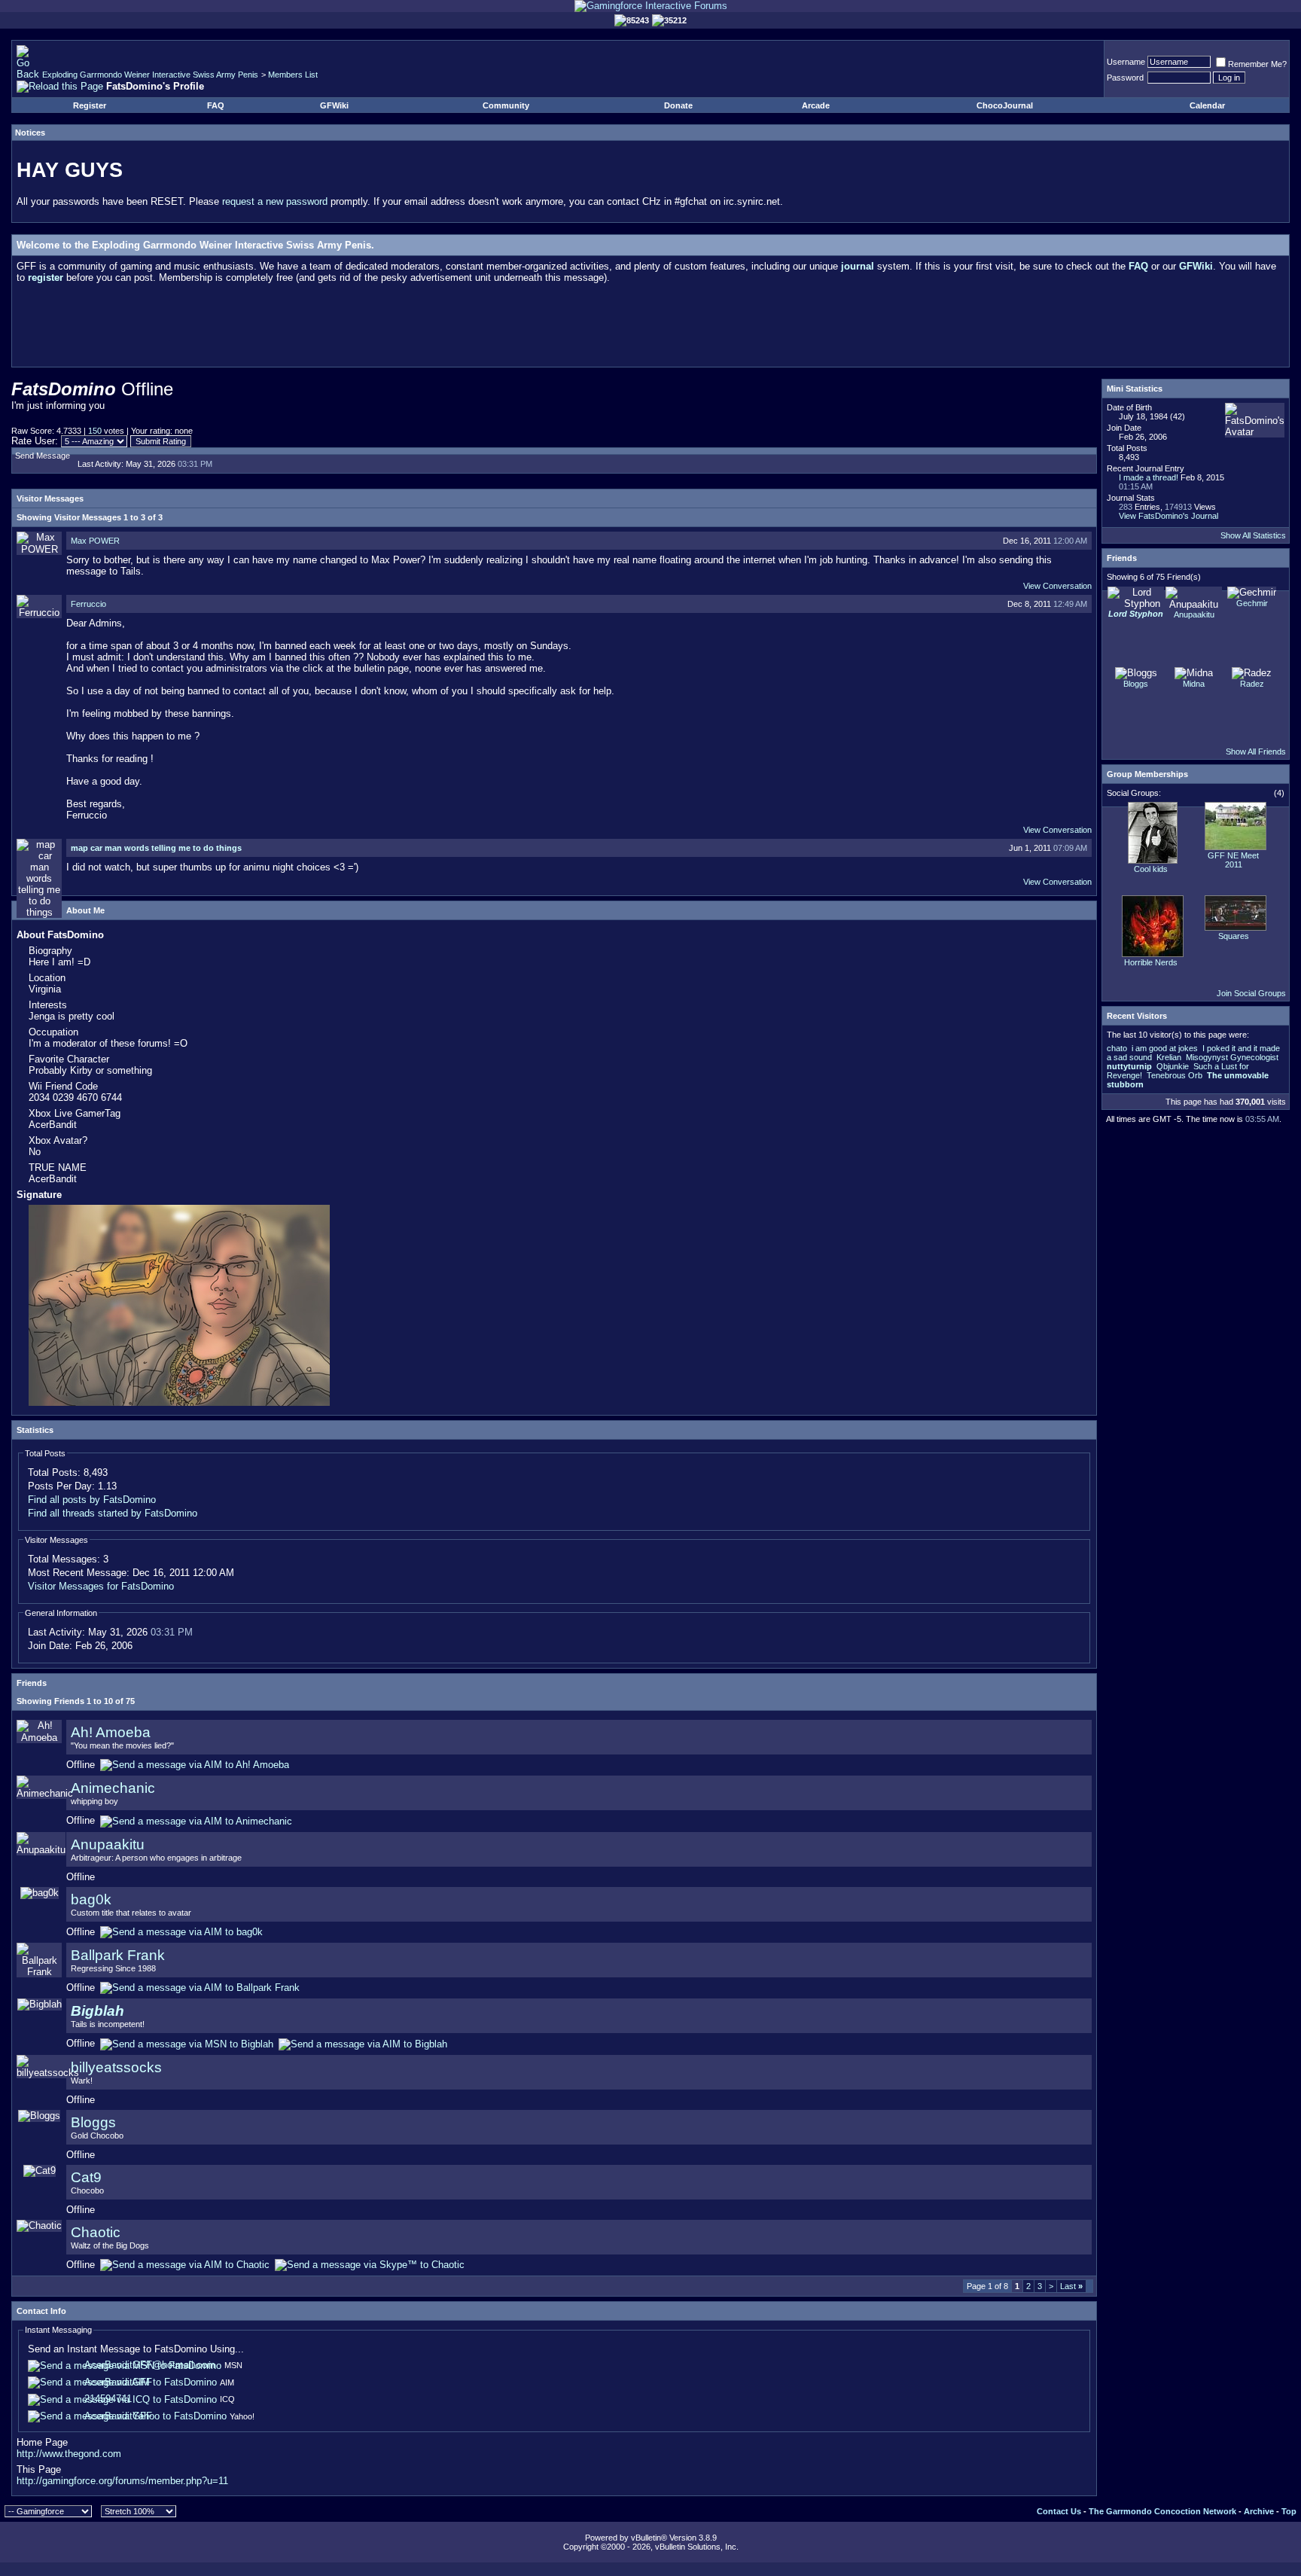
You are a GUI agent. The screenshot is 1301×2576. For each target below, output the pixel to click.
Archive (1259, 2511)
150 (95, 431)
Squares (1234, 936)
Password (1125, 78)
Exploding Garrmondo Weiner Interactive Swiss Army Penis (150, 75)
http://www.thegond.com (69, 2454)
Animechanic (113, 1788)
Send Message (43, 456)
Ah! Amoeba (111, 1732)
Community (506, 105)
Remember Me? (1257, 64)
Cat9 (86, 2177)
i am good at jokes (1165, 1048)
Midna (1194, 684)
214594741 (108, 2399)
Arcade (816, 105)
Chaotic (96, 2232)
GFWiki (334, 105)
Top (1289, 2511)
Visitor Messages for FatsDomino (101, 1586)
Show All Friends (1256, 751)
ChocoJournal (1005, 105)
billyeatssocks (116, 2067)
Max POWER (95, 541)
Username (1126, 62)
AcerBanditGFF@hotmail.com (150, 2365)
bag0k (91, 1899)
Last (1071, 2286)
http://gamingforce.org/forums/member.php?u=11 (122, 2481)
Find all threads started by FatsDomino (113, 1513)
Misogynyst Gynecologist (1232, 1057)
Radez (1252, 684)
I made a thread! (1149, 477)
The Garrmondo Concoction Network (1162, 2511)
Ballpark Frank (118, 1955)
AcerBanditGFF (118, 2382)
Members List (293, 75)
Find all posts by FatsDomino (92, 1500)
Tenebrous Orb (1175, 1075)
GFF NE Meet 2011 (1233, 860)
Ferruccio (88, 604)
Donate (678, 105)
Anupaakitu (108, 1844)
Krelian (1169, 1057)
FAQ (216, 105)
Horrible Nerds (1151, 962)
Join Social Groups (1251, 993)
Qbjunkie (1173, 1066)
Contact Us (1059, 2511)
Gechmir (1252, 603)
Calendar (1207, 105)
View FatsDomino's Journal (1168, 516)
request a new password (275, 201)
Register (90, 105)
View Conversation (1057, 586)
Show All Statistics (1253, 535)
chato (1117, 1048)
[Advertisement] (650, 328)
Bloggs (93, 2122)
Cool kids (1151, 869)
